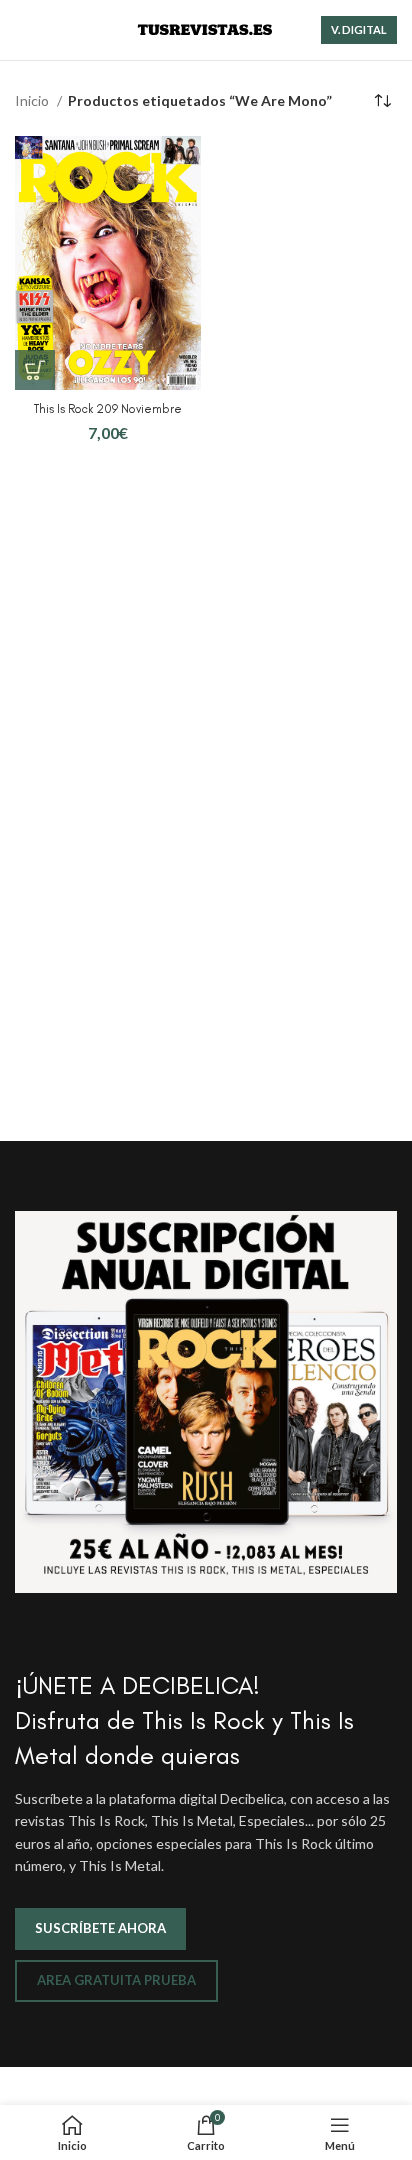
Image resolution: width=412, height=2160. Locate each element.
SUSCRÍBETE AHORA (100, 1928)
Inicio (33, 100)
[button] (35, 370)
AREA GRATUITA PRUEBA (116, 1980)
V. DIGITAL (359, 29)
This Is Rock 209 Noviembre (108, 408)
